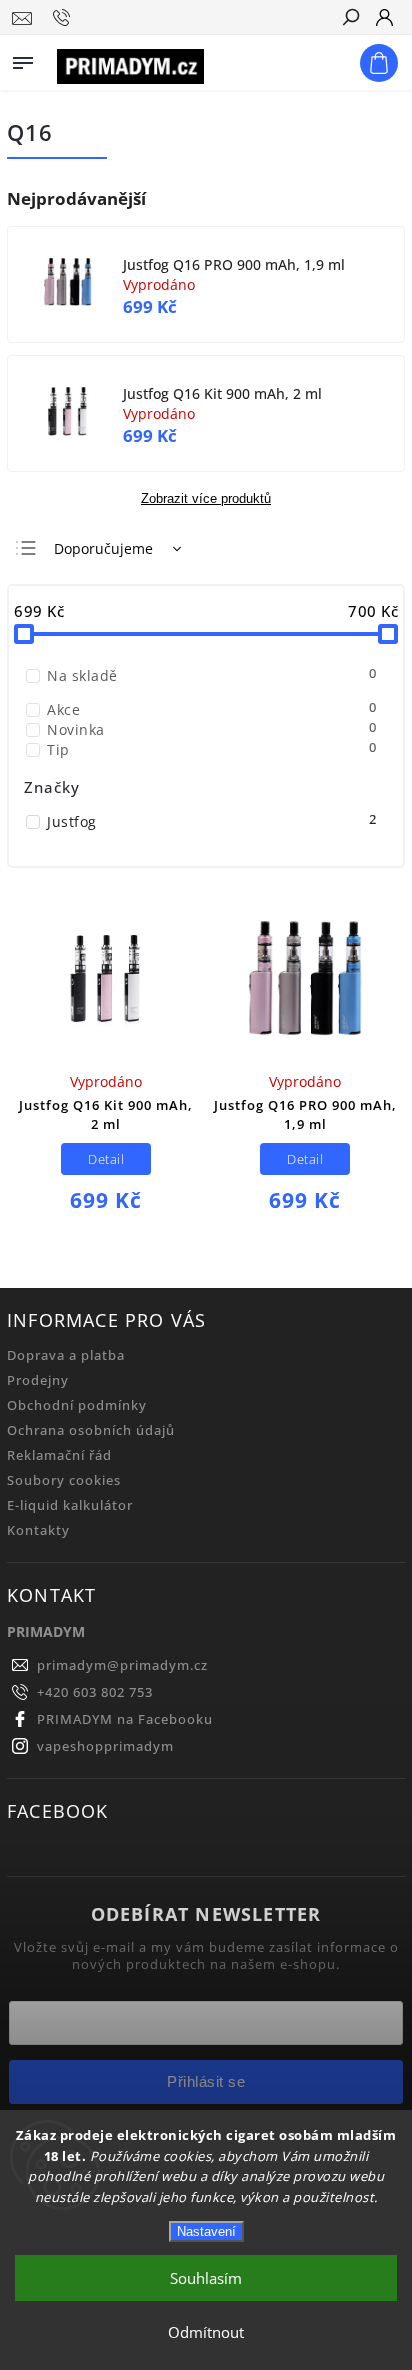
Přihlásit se (206, 2081)
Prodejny (38, 1380)
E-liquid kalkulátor (70, 1505)
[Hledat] (350, 19)
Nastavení (206, 2231)
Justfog (211, 821)
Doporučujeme (103, 548)
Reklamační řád (59, 1455)
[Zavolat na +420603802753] (64, 18)
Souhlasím (206, 2278)
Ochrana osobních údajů (91, 1430)
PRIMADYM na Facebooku (125, 1719)
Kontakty (38, 1530)
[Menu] (23, 59)
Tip (211, 749)
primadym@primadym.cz (122, 1665)
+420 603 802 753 (95, 1692)
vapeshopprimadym (105, 1746)
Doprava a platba (66, 1355)
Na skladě (211, 675)
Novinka (211, 729)
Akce (211, 709)
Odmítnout (206, 2332)
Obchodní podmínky (77, 1405)
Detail (106, 1159)
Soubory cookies (64, 1480)
